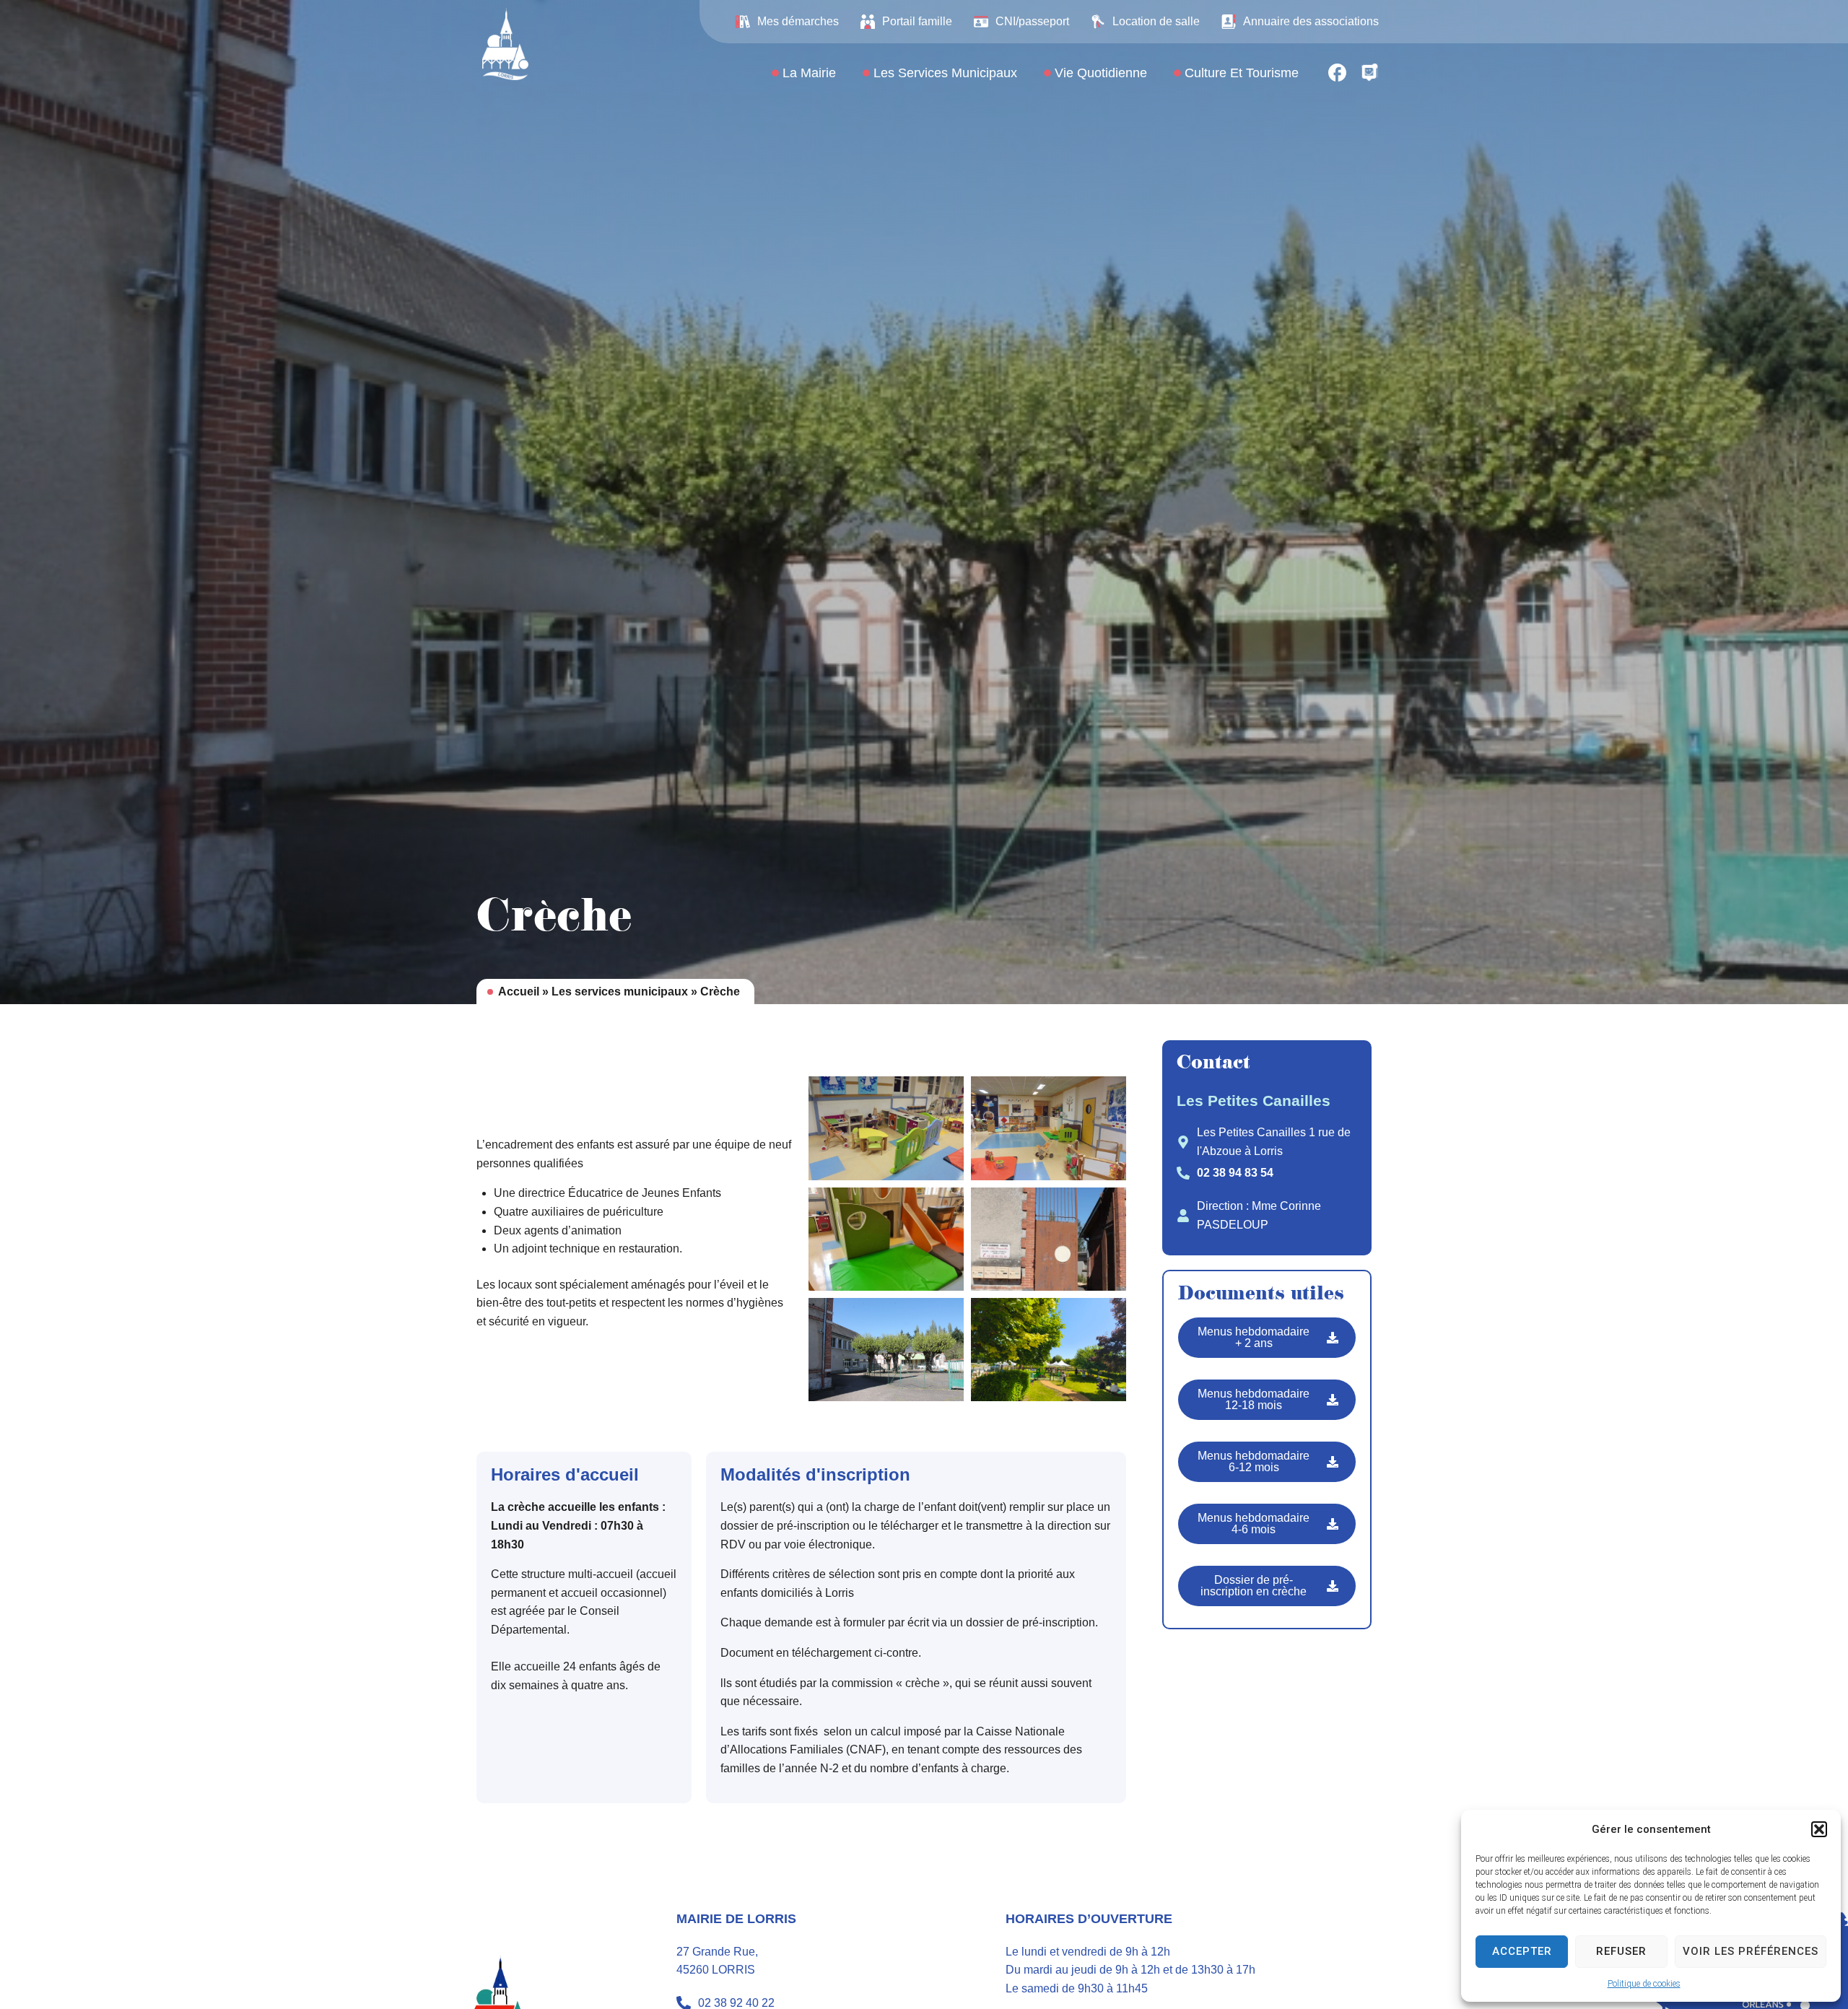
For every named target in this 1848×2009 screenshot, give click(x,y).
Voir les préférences (1751, 1951)
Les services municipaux (620, 992)
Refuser (1621, 1951)
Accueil (519, 992)
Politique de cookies (1644, 1984)
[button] (1819, 1829)
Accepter (1522, 1951)
